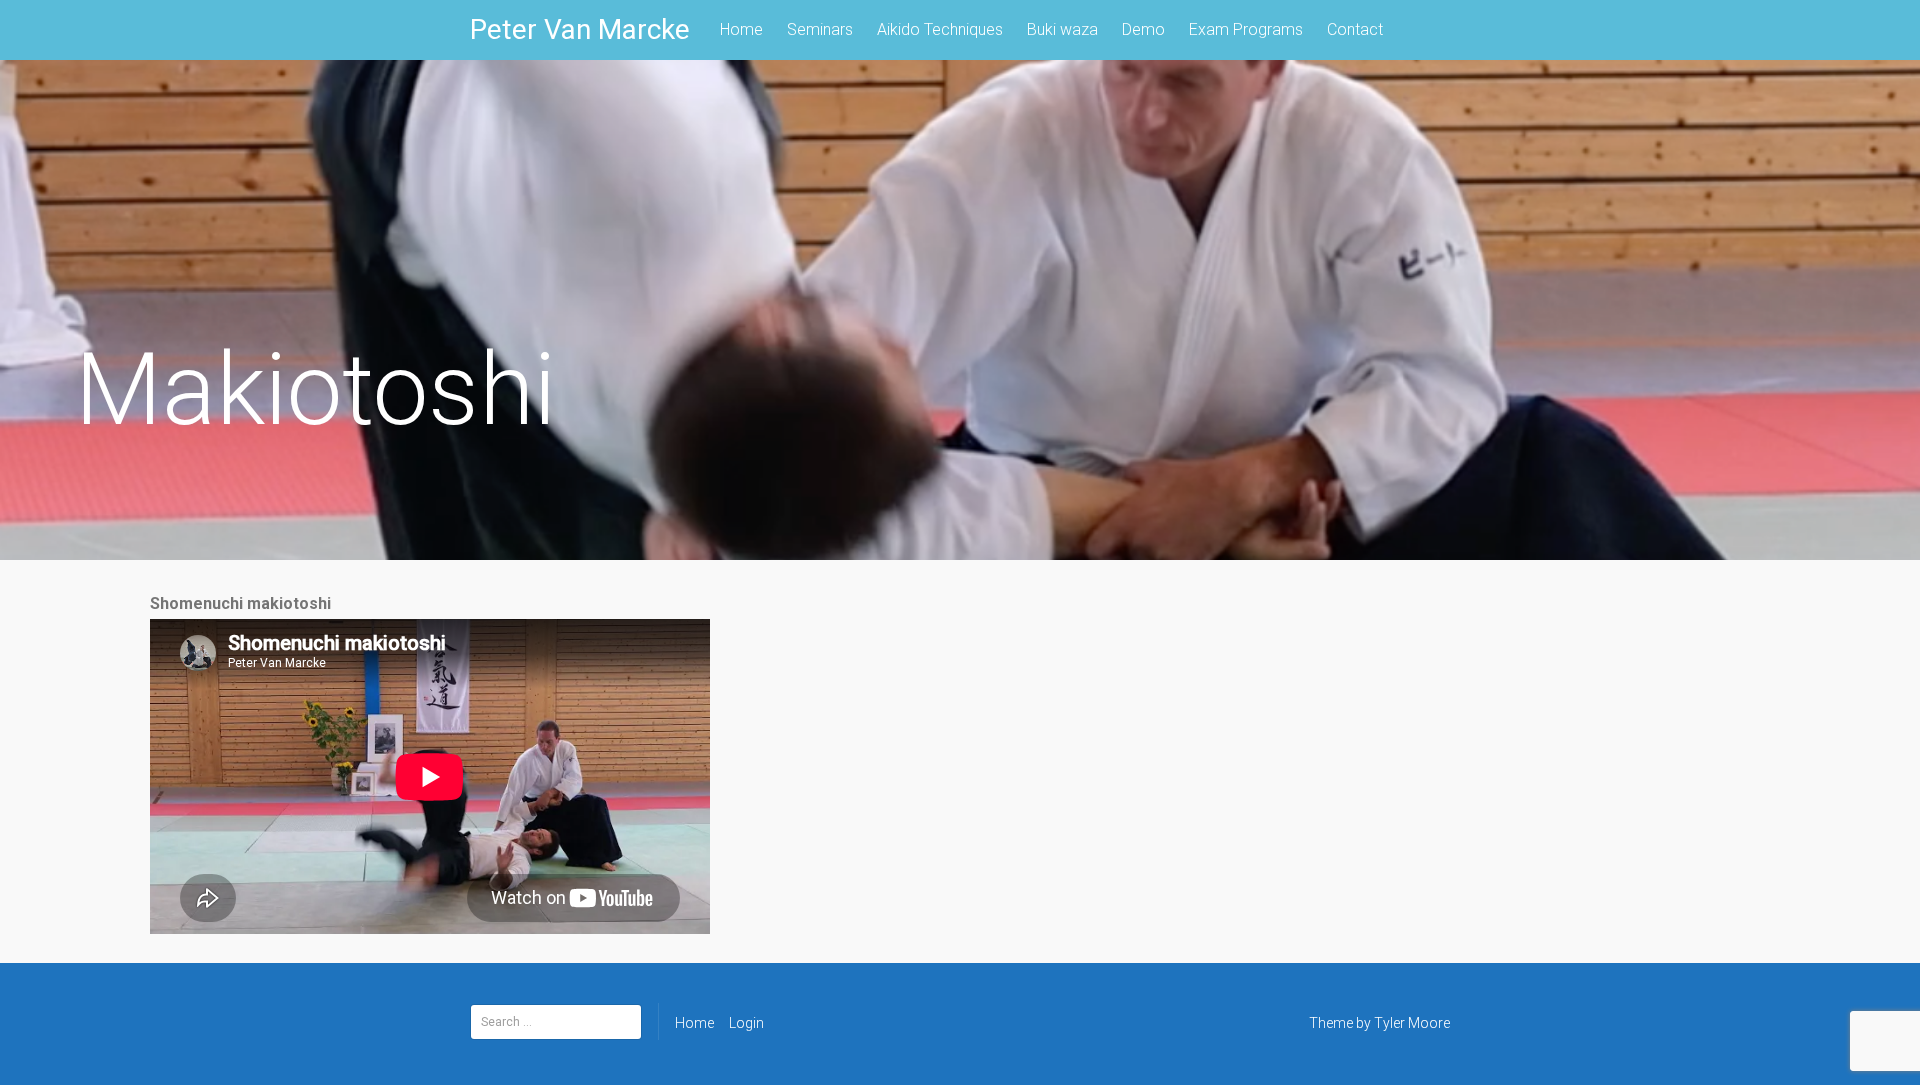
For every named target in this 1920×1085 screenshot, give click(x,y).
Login (746, 1023)
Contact (1355, 29)
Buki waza (1062, 29)
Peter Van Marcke (580, 29)
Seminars (820, 29)
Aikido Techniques (940, 29)
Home (741, 29)
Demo (1143, 29)
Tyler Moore (1412, 1023)
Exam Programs (1246, 29)
